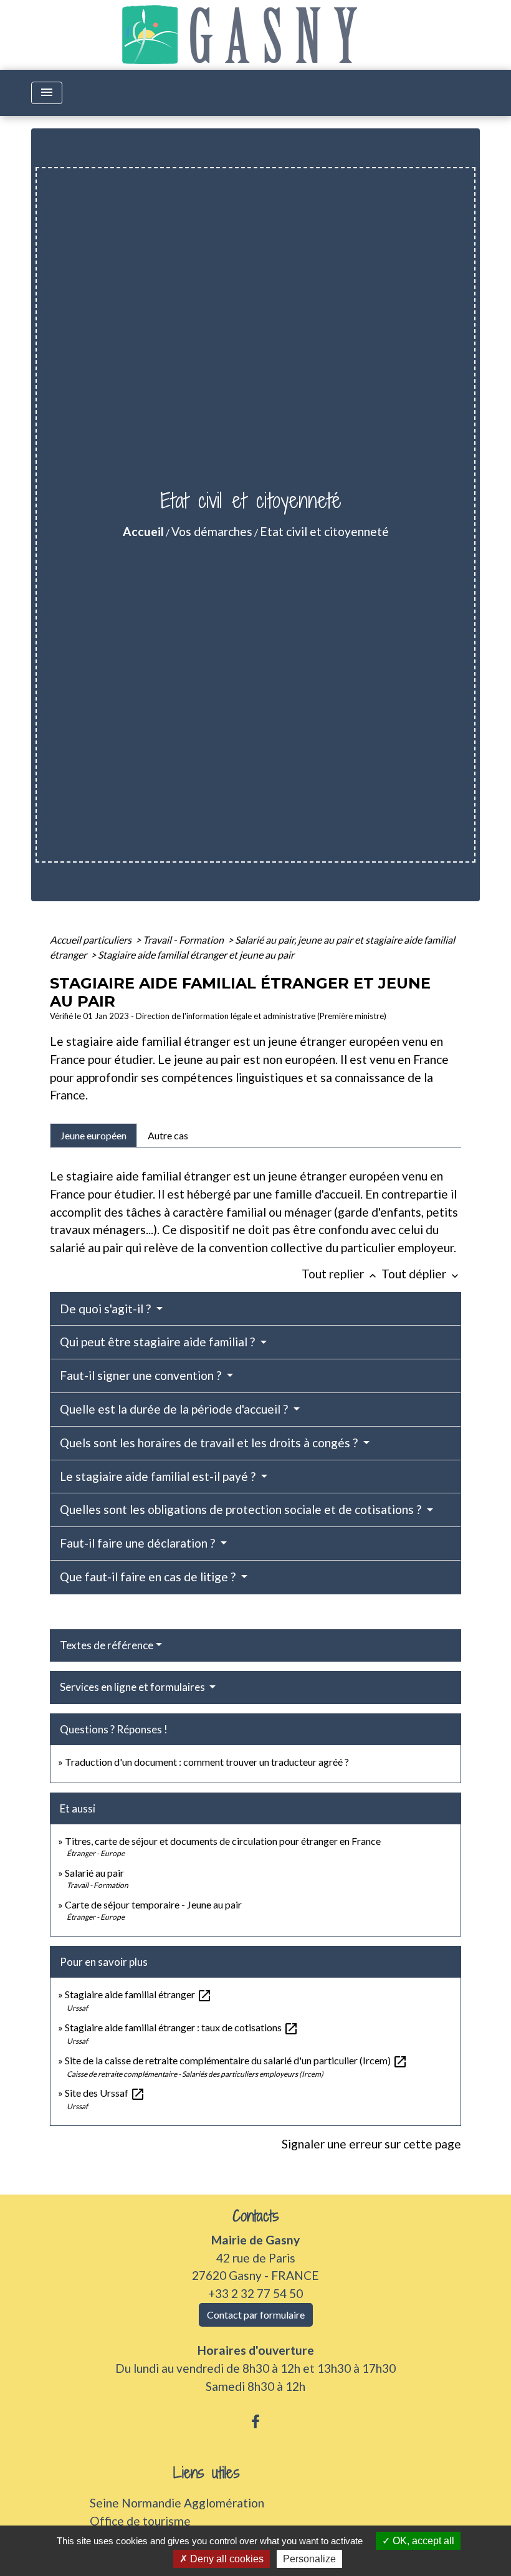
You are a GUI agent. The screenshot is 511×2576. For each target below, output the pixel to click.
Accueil (143, 531)
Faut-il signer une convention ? (142, 1375)
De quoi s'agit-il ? (107, 1309)
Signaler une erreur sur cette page (371, 2144)
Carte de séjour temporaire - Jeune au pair (153, 1904)
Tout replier (340, 1274)
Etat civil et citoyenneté (324, 531)
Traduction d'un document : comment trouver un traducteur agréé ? (207, 1762)
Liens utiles (207, 2473)
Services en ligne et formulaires (133, 1687)
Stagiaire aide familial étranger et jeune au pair (196, 955)
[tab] (93, 1135)
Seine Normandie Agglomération (177, 2503)
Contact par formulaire (256, 2315)
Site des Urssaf (105, 2093)
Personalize (309, 2559)
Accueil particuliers (92, 940)
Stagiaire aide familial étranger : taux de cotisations (182, 2027)
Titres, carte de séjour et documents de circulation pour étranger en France (223, 1841)
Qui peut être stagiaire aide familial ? (159, 1342)
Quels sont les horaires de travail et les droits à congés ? (210, 1443)
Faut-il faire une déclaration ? (139, 1543)
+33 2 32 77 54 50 (255, 2293)
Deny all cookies (226, 2559)
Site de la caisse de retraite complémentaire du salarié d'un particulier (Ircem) (236, 2060)
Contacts (256, 2216)
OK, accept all (422, 2541)
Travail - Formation (184, 940)
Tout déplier (421, 1274)
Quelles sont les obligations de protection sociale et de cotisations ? (242, 1509)
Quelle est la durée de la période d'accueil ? (175, 1409)
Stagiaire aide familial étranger (138, 1994)
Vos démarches (212, 531)
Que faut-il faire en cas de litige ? (149, 1577)
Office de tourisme (140, 2521)
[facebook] (255, 2421)
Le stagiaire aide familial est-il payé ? (159, 1476)
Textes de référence (107, 1645)
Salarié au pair (94, 1873)
